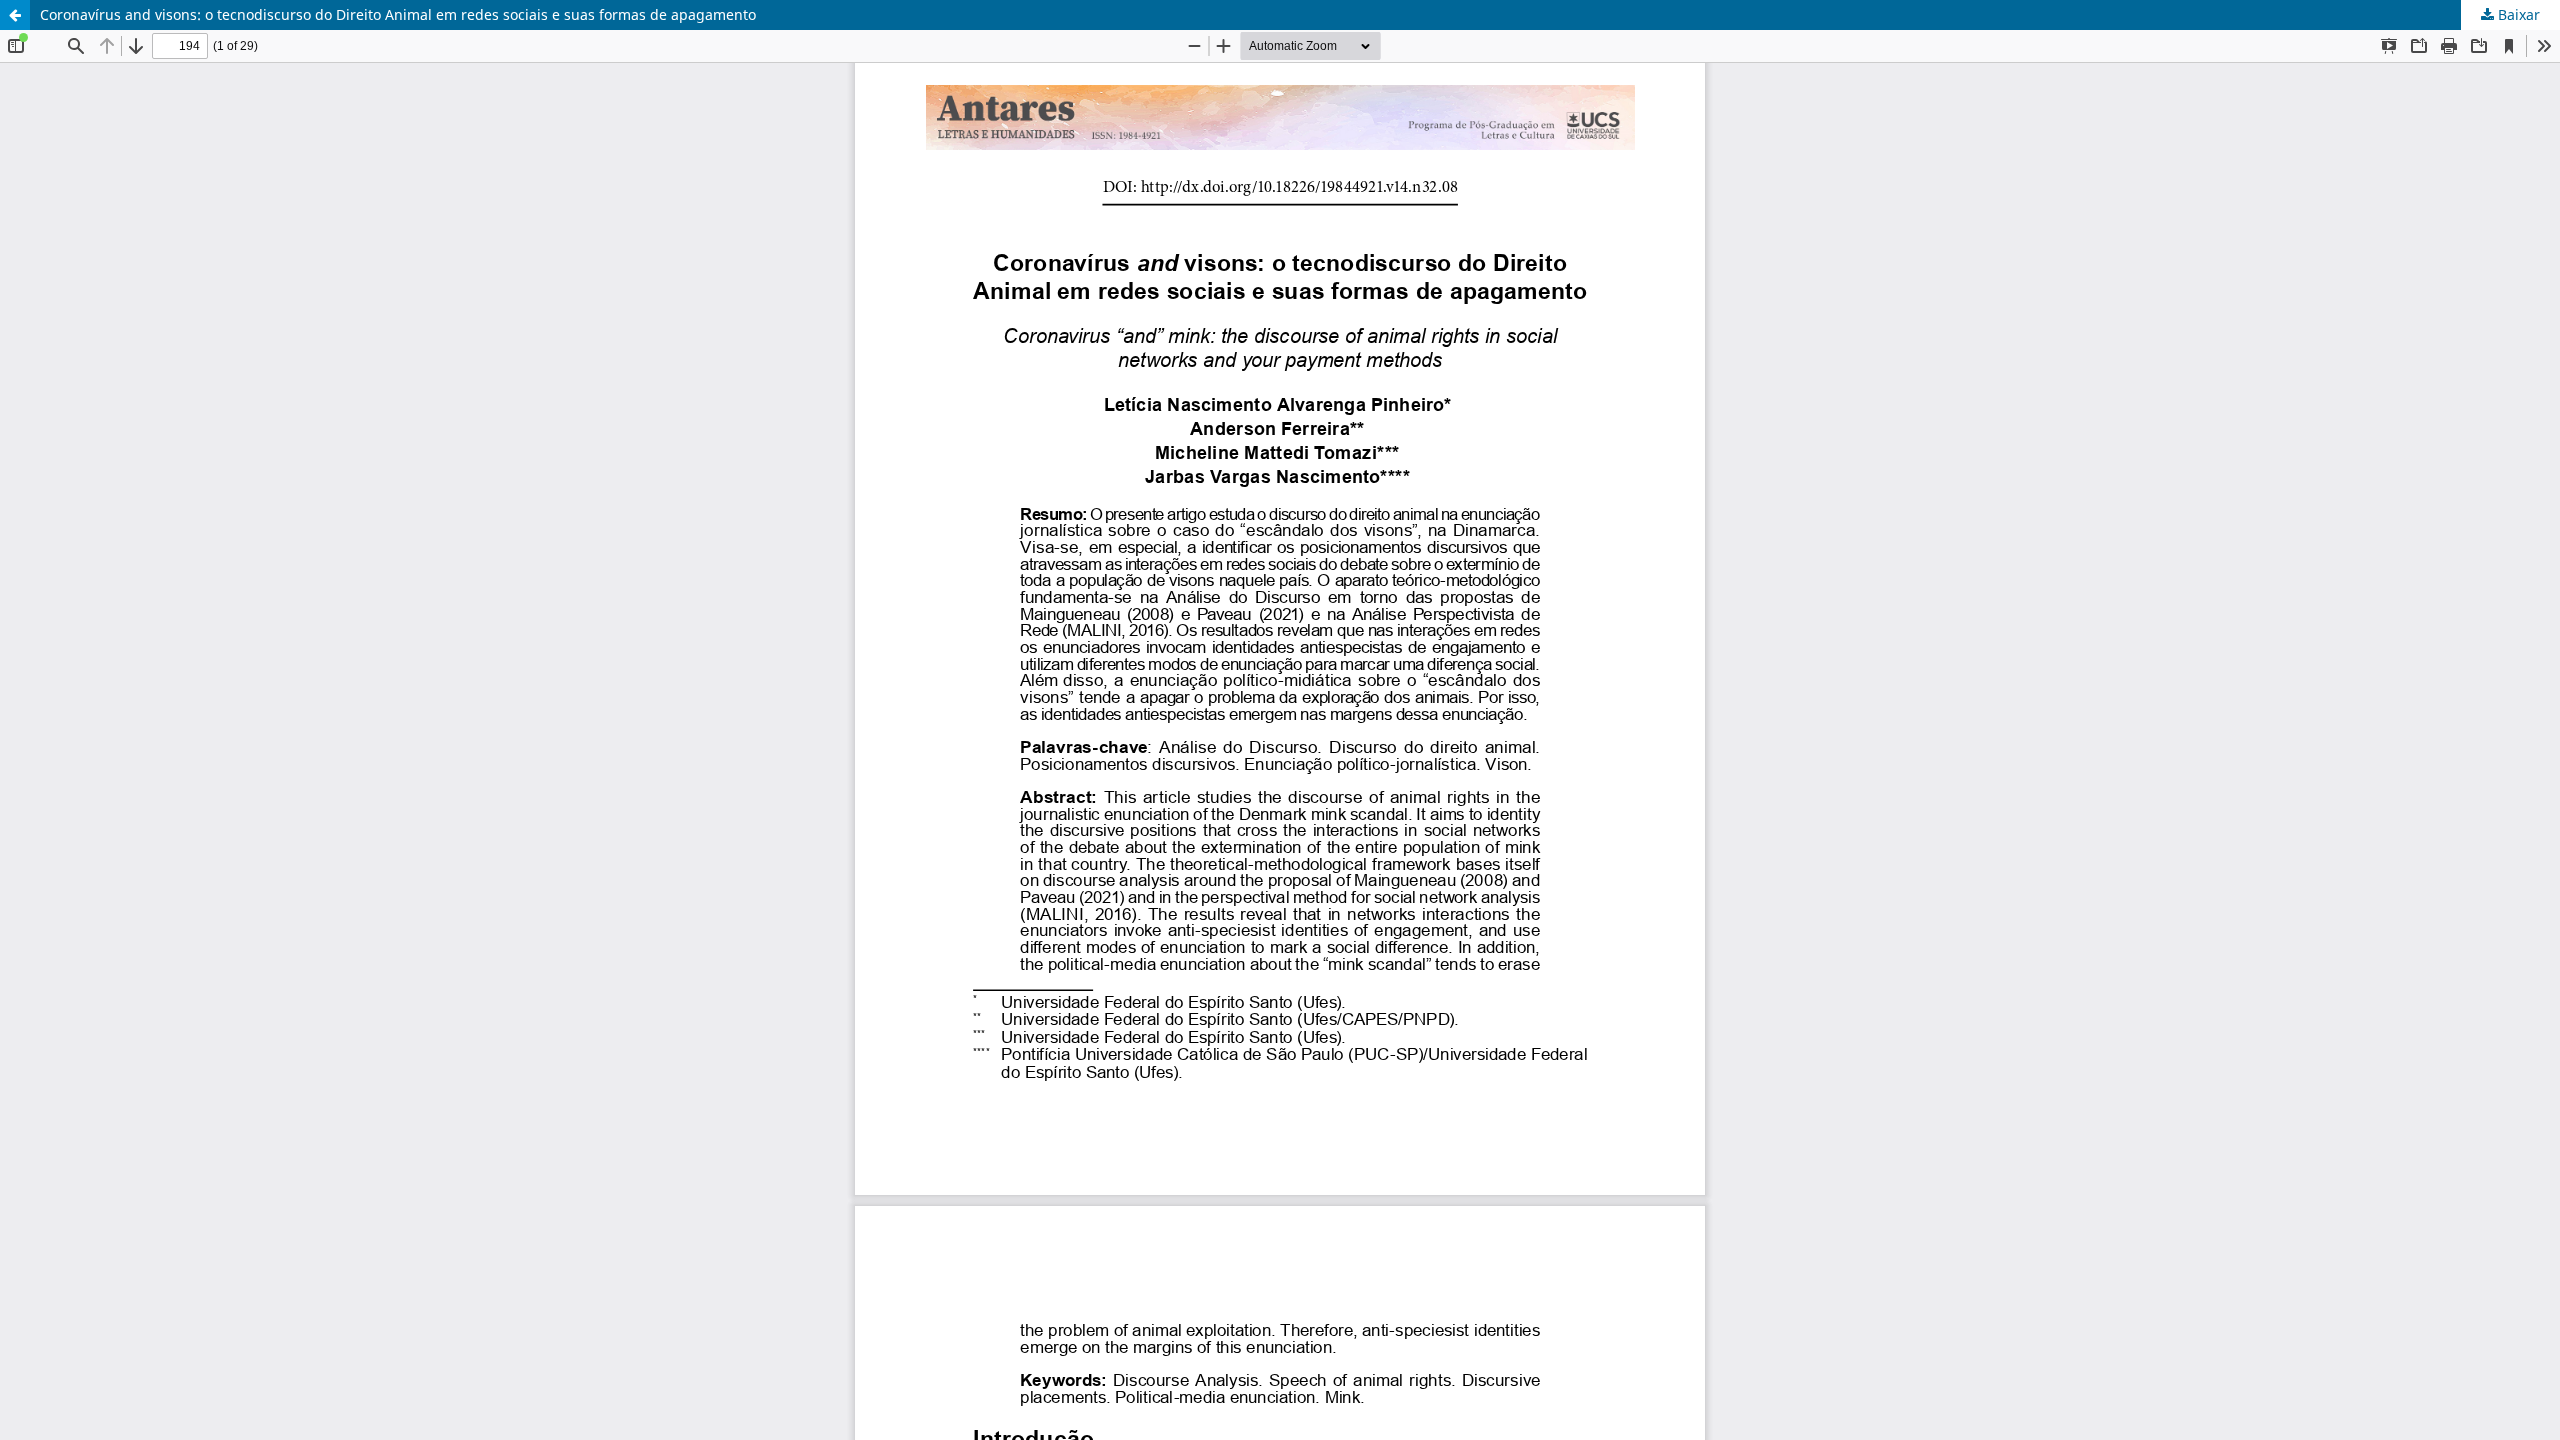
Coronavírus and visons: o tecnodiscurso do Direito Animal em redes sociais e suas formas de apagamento (398, 14)
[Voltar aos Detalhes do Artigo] (15, 15)
